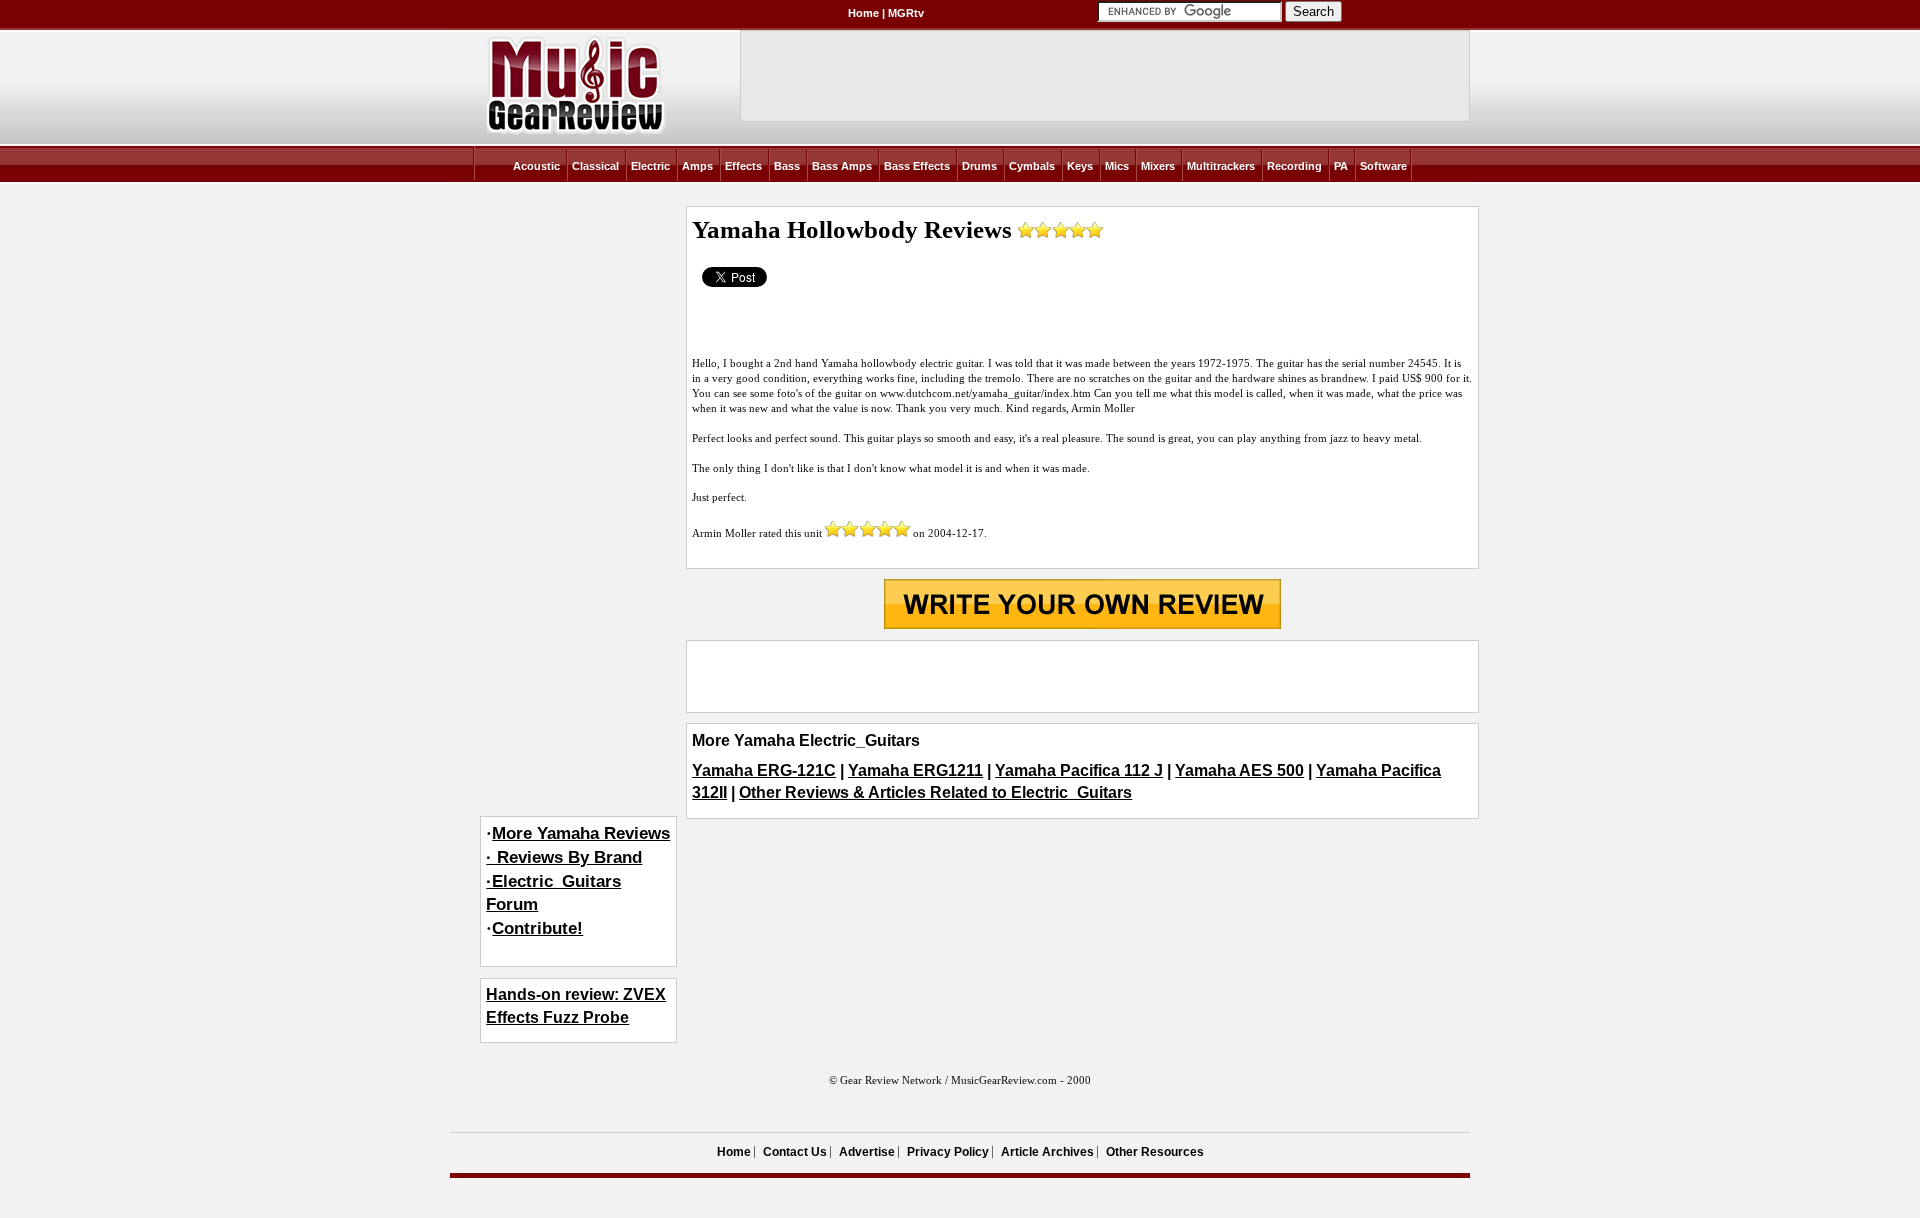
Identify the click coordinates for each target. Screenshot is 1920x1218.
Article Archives (1047, 1152)
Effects (743, 166)
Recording (1294, 166)
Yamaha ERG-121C (764, 770)
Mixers (1158, 166)
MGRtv (906, 13)
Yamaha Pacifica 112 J (1079, 770)
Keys (1080, 166)
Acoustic (536, 166)
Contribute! (537, 928)
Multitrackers (1221, 166)
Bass (787, 166)
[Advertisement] (1082, 676)
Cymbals (1032, 166)
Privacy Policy (948, 1152)
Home (863, 13)
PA (1341, 166)
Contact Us (795, 1152)
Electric (650, 166)
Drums (979, 166)
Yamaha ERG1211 (915, 770)
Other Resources (1155, 1152)
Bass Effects (917, 166)
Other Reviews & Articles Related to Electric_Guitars (935, 792)
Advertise (867, 1152)
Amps (697, 166)
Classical (595, 166)
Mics (1117, 166)
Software (1383, 166)
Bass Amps (842, 166)
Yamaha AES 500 (1239, 770)
